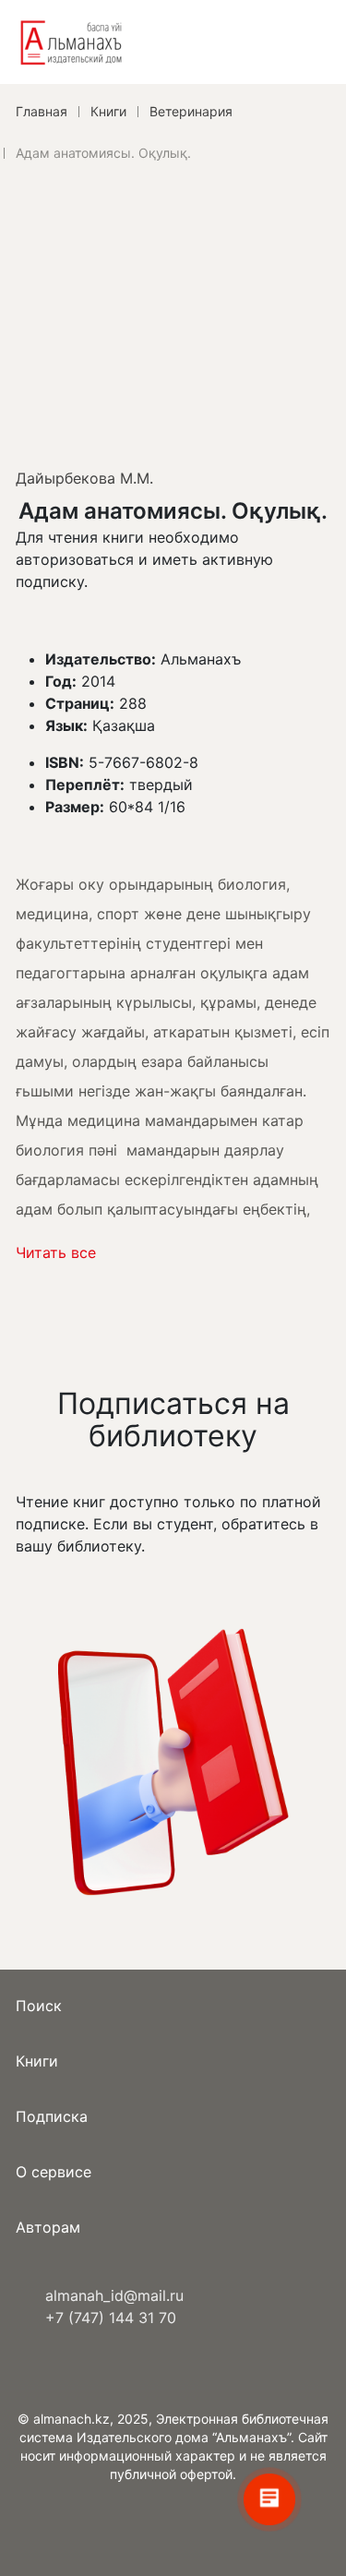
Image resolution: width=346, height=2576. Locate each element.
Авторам (48, 2227)
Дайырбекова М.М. (84, 478)
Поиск (39, 2006)
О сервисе (54, 2172)
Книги (37, 2061)
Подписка (52, 2116)
